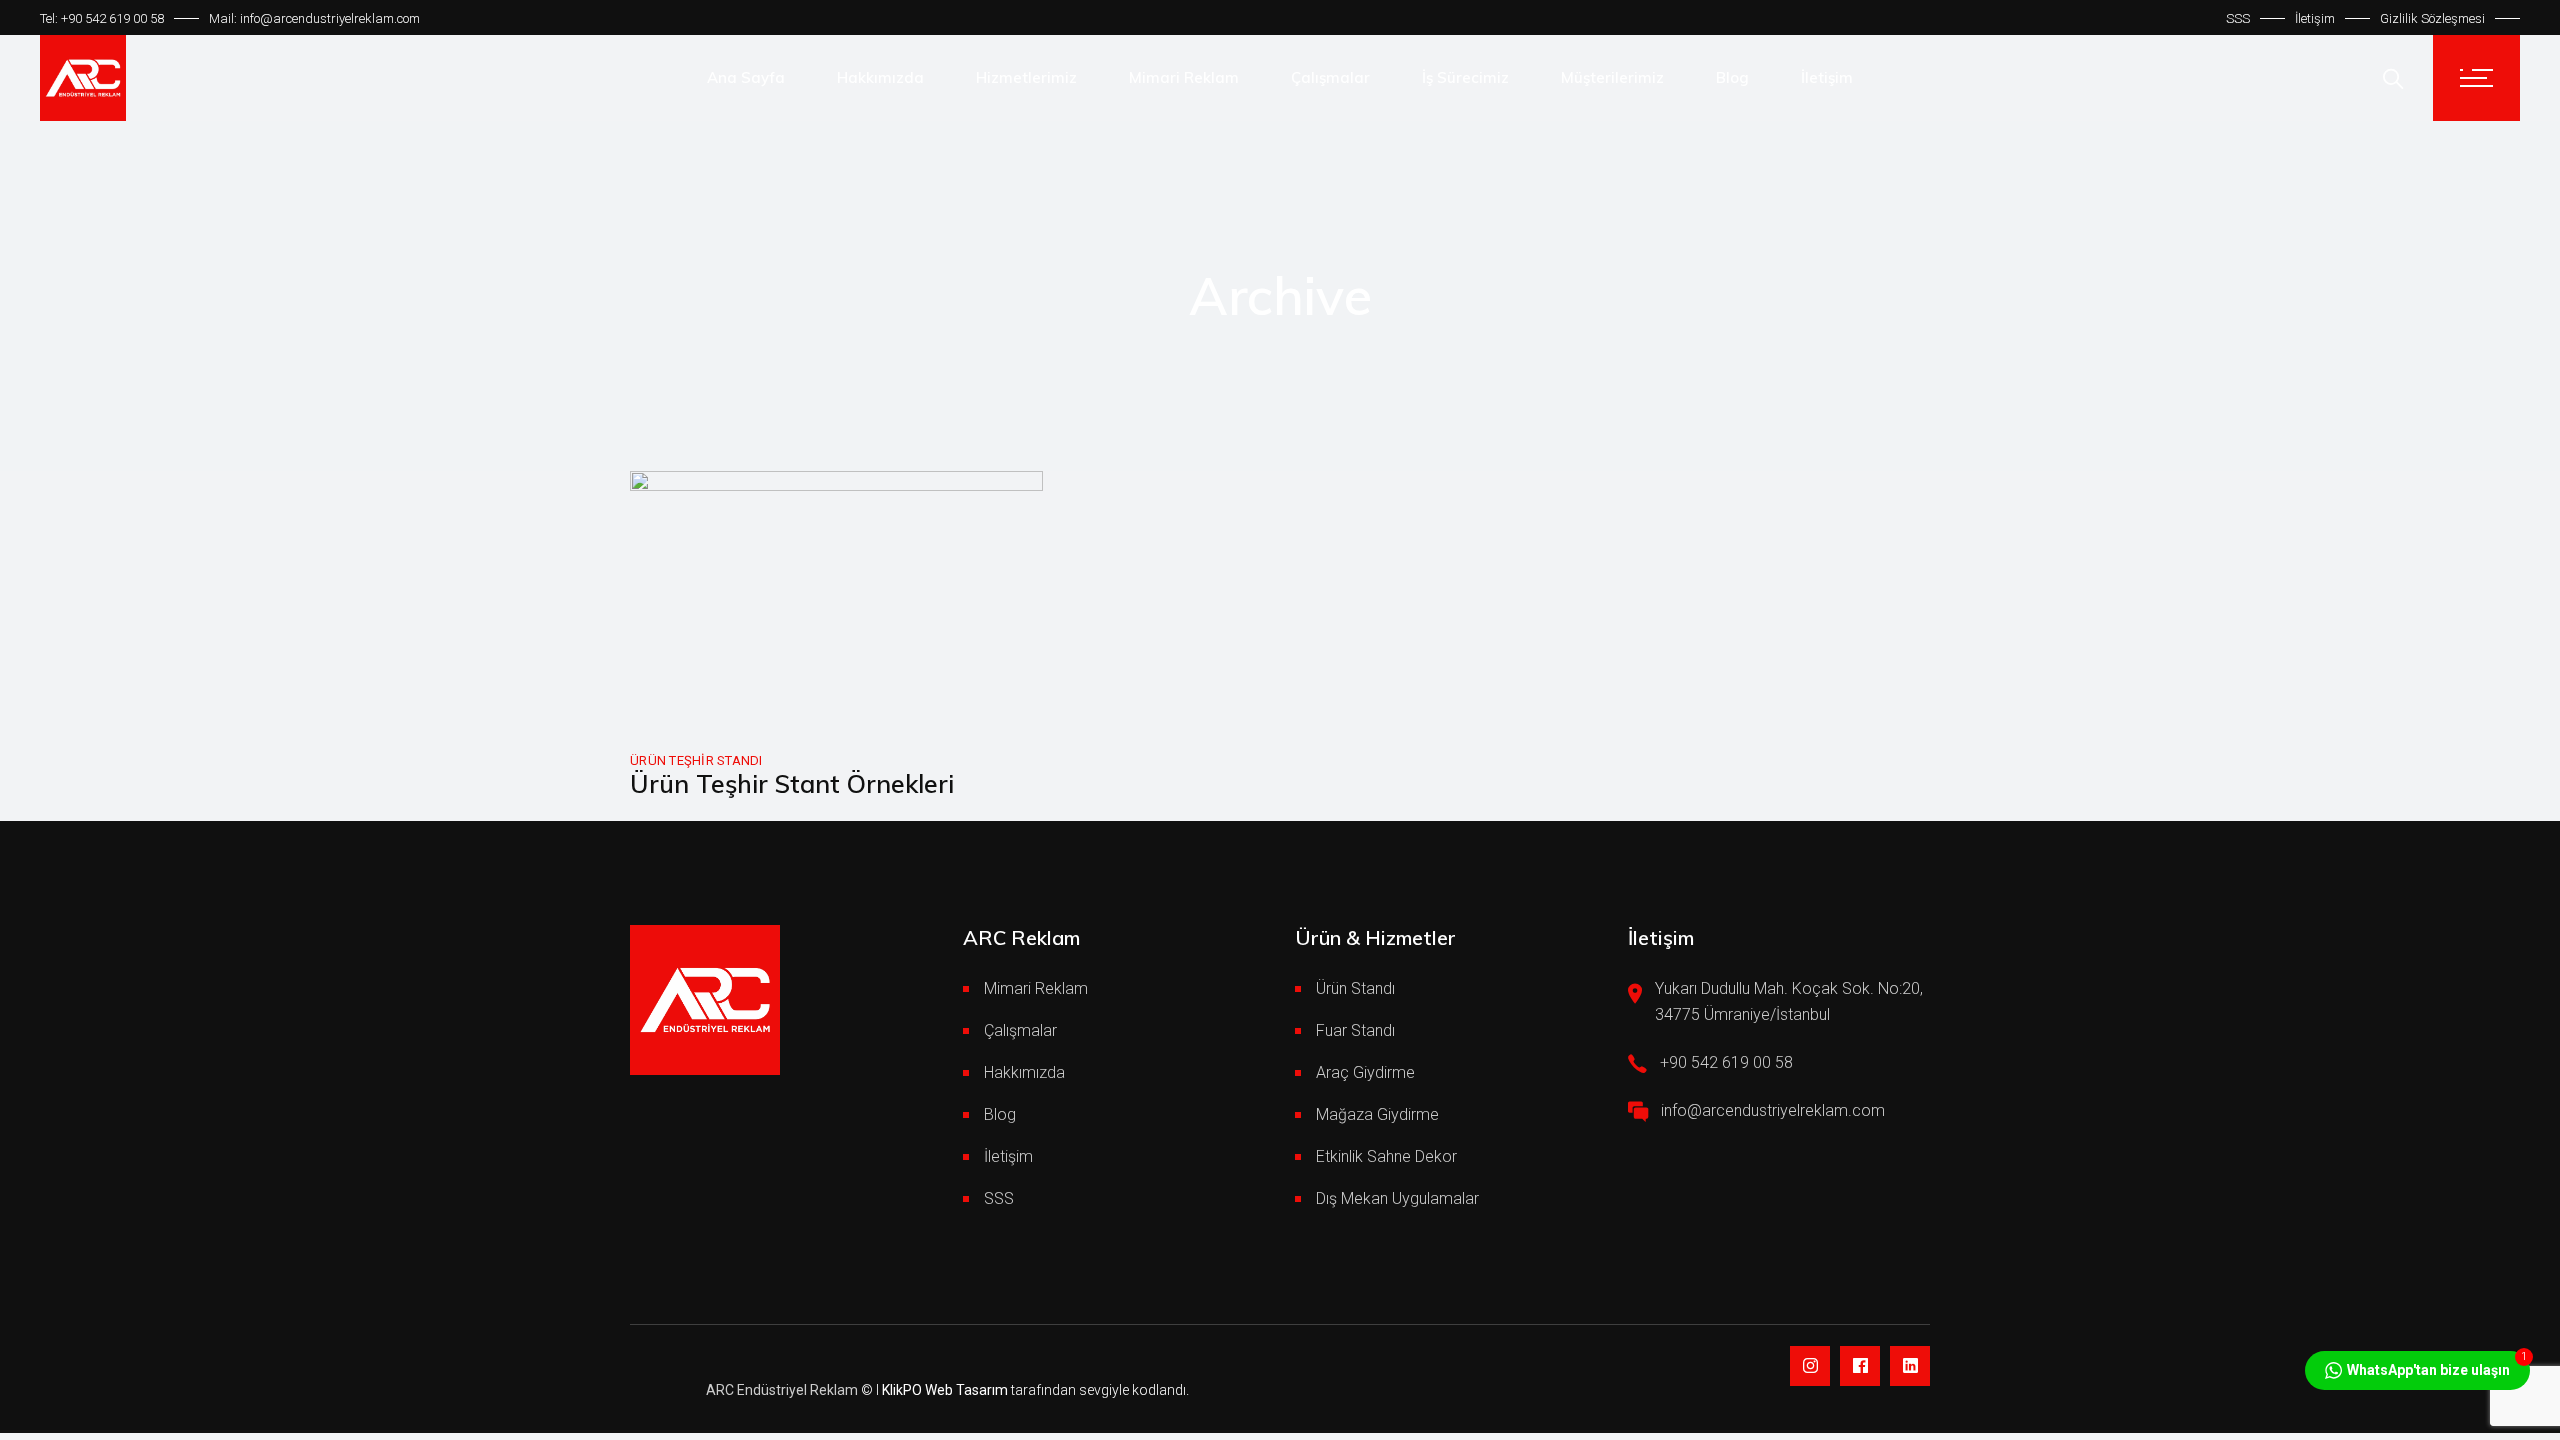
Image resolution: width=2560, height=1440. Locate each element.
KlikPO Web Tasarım (945, 1390)
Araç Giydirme (1365, 1072)
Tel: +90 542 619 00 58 (102, 18)
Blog (1000, 1114)
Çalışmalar (1020, 1030)
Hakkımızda (1024, 1072)
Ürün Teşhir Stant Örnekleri (792, 783)
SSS (2238, 18)
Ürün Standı (1355, 988)
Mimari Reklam (1036, 988)
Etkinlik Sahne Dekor (1386, 1156)
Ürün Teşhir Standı (696, 760)
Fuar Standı (1355, 1030)
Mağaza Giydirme (1377, 1114)
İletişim (2315, 18)
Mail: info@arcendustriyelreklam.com (314, 18)
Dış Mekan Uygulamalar (1397, 1198)
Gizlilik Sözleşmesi (2432, 18)
